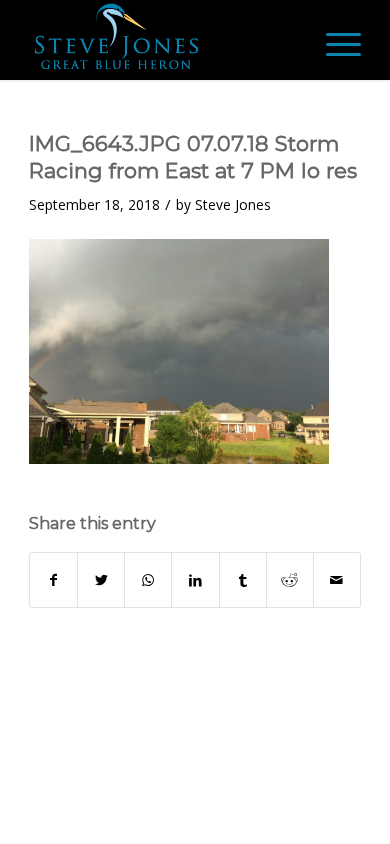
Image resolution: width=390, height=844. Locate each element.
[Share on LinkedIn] (195, 580)
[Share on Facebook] (53, 580)
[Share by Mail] (337, 580)
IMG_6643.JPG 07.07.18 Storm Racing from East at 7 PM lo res (193, 157)
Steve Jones (233, 204)
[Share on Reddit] (290, 580)
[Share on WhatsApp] (148, 580)
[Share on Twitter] (101, 580)
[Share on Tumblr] (243, 580)
